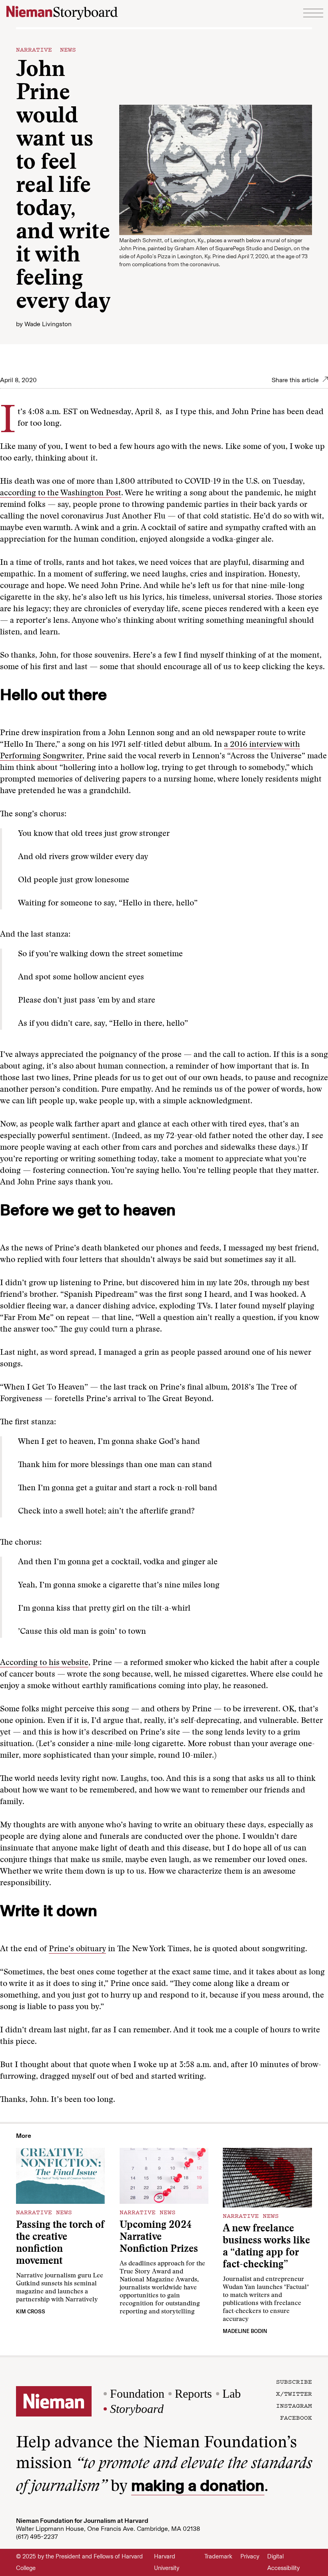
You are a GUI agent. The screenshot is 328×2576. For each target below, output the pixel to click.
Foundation (137, 2394)
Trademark (218, 2556)
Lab (232, 2394)
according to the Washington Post (61, 493)
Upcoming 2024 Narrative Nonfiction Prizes (159, 2238)
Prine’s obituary (77, 1949)
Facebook (296, 2417)
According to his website (44, 1663)
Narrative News (46, 49)
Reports (193, 2394)
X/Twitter (294, 2393)
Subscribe (294, 2381)
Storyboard (137, 2409)
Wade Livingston (48, 324)
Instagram (294, 2405)
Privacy (250, 2556)
